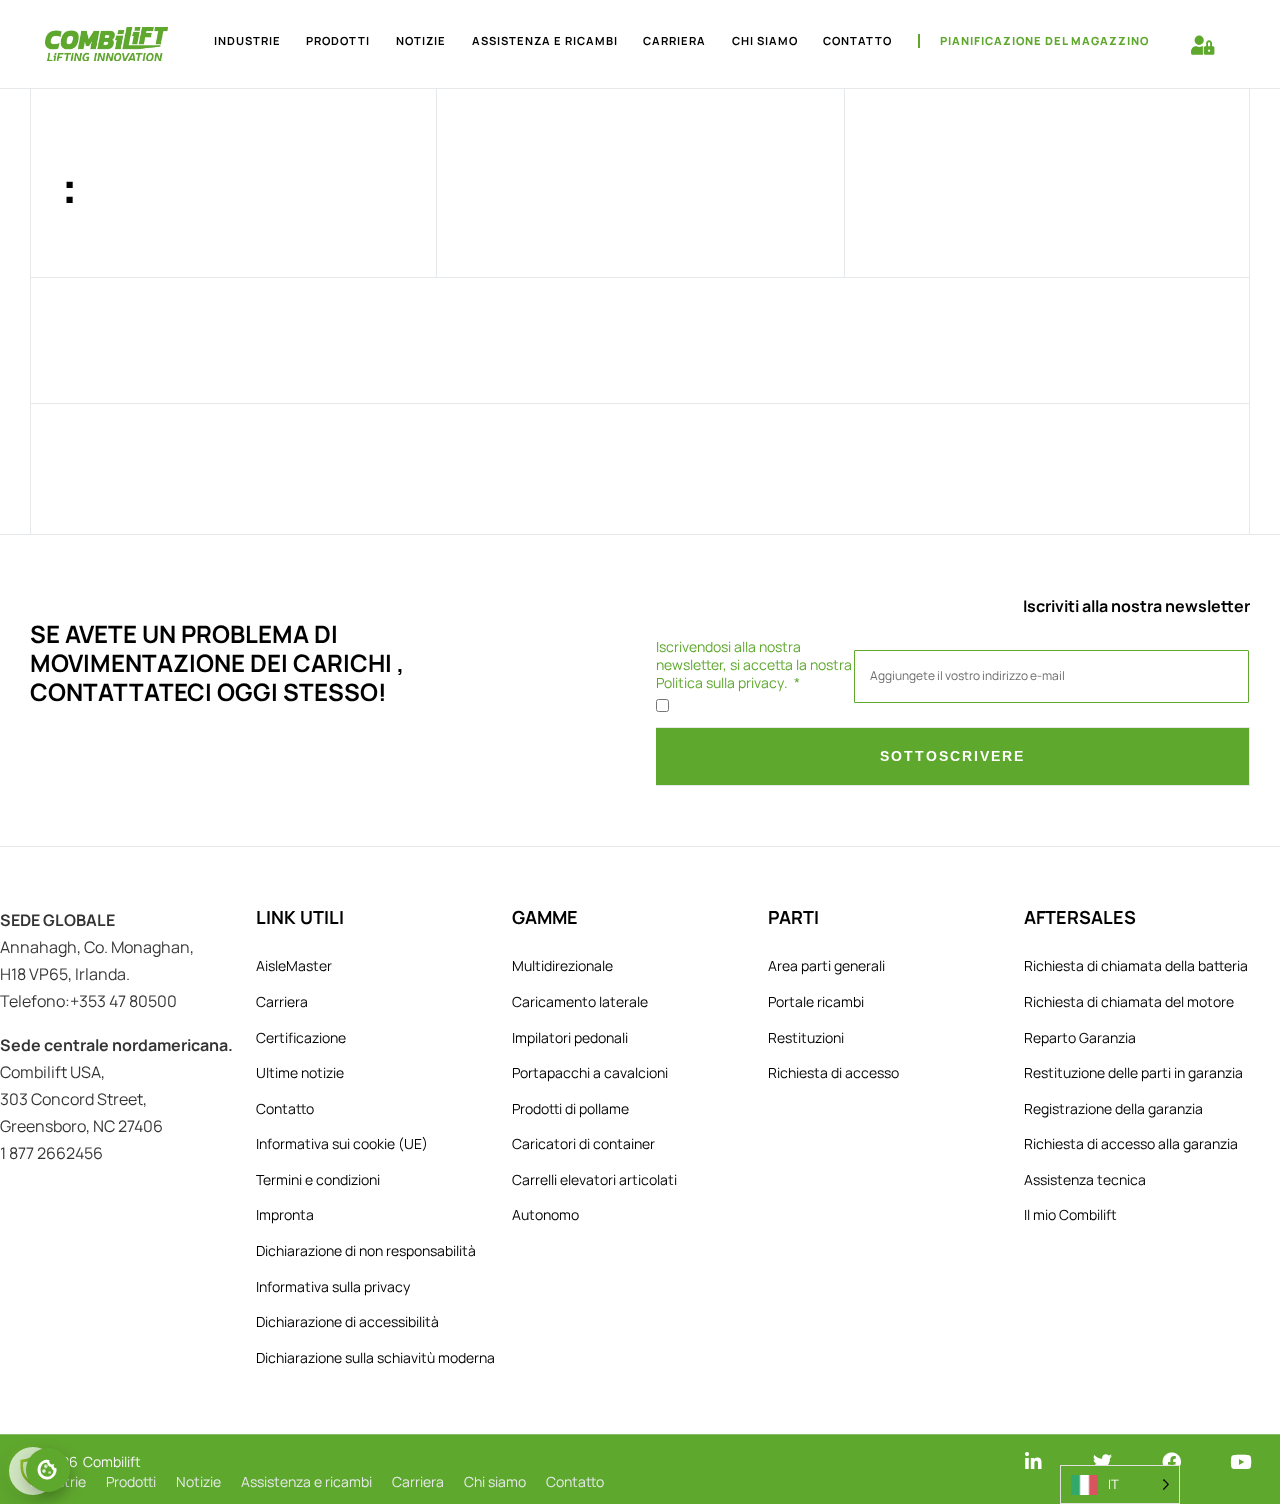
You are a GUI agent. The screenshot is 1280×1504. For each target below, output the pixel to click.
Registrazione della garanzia (1113, 1108)
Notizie (421, 40)
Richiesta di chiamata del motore (1129, 1001)
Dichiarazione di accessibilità (347, 1321)
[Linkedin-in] (1033, 1461)
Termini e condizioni (318, 1179)
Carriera (674, 40)
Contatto (857, 40)
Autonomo (545, 1214)
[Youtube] (1240, 1461)
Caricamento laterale (580, 1001)
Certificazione (301, 1037)
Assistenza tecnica (1085, 1179)
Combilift (112, 1461)
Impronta (285, 1214)
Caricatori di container (583, 1143)
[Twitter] (1102, 1461)
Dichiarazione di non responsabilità (366, 1250)
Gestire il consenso (48, 1470)
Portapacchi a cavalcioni (590, 1072)
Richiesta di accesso (833, 1072)
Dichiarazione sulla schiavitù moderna (375, 1357)
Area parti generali (826, 965)
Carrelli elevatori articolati (594, 1179)
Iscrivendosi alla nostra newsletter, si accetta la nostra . (754, 665)
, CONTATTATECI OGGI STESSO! (217, 677)
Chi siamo (765, 40)
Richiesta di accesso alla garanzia (1131, 1143)
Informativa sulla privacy (333, 1286)
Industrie (247, 40)
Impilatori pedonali (570, 1037)
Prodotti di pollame (570, 1108)
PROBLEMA (245, 633)
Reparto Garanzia (1080, 1037)
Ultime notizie (300, 1072)
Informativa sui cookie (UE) (342, 1143)
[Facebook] (1171, 1461)
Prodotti (338, 40)
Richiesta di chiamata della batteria (1136, 965)
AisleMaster (294, 965)
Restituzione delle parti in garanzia (1133, 1072)
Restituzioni (806, 1037)
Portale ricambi (816, 1001)
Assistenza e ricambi (545, 40)
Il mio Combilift (1070, 1214)
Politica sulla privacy (720, 682)
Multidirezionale (562, 965)
